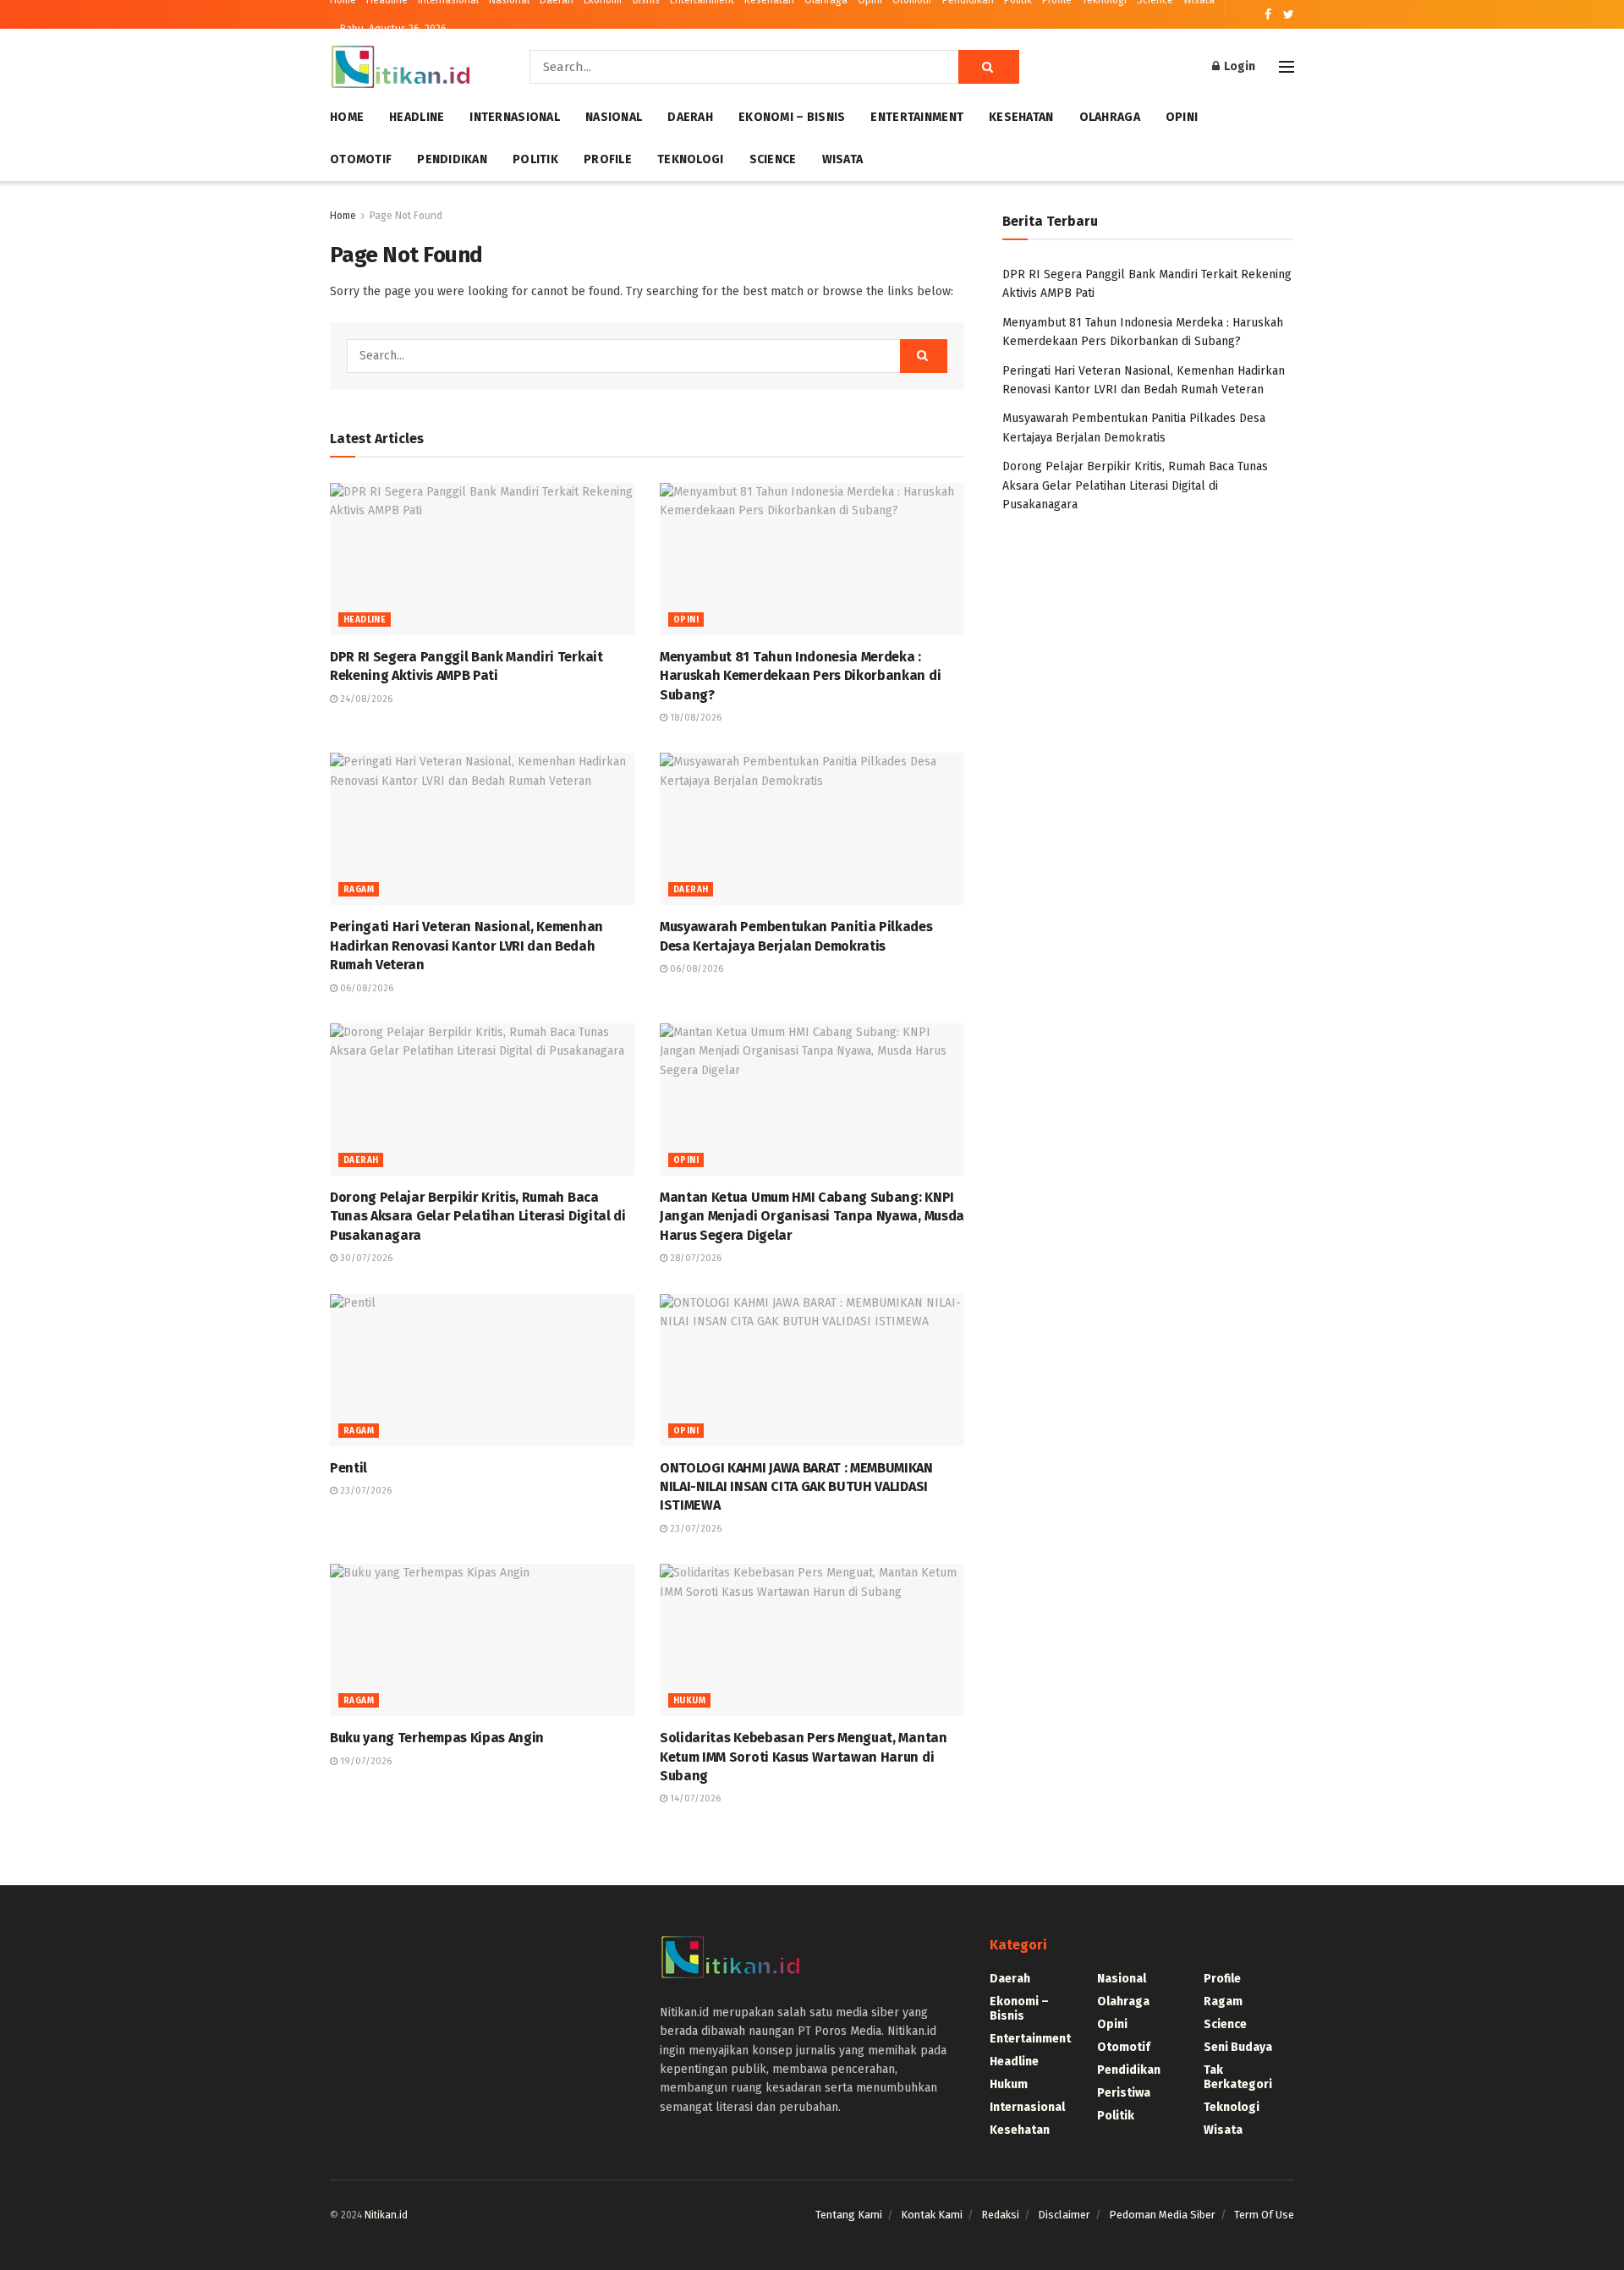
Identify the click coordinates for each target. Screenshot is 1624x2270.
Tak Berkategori (1238, 2077)
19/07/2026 (365, 1761)
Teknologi (691, 159)
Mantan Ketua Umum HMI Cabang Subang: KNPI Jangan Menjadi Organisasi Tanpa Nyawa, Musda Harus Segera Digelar (812, 1216)
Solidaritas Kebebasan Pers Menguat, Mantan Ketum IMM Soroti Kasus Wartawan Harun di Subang (804, 1757)
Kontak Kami (932, 2215)
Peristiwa (1124, 2093)
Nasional (614, 117)
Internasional (515, 117)
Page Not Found (406, 216)
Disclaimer (1064, 2215)
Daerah (690, 117)
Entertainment (917, 117)
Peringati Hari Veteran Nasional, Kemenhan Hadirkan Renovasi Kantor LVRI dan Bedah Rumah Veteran (466, 946)
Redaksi (1000, 2215)
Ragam (359, 890)
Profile (608, 159)
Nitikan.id (386, 2215)
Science (773, 159)
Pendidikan (452, 159)
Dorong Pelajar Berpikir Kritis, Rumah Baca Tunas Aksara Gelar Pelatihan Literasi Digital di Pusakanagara (478, 1216)
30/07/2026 (365, 1258)
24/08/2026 (365, 699)
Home (347, 117)
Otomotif (361, 159)
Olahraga (1110, 117)
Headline (417, 117)
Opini (1182, 117)
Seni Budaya (1238, 2047)
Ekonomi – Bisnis (792, 117)
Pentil (348, 1468)
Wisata (843, 159)
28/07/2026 (694, 1258)
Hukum (689, 1701)
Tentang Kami (849, 2215)
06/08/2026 (365, 988)
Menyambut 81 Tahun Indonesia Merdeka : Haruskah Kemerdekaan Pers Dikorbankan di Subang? (800, 676)
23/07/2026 (365, 1491)
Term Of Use (1264, 2215)
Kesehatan (1021, 117)
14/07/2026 (694, 1798)
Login (1238, 66)
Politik (535, 159)
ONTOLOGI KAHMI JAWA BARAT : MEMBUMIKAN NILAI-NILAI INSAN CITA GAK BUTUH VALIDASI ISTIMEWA (796, 1487)
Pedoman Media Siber (1162, 2215)
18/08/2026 (694, 718)
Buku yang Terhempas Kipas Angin (437, 1738)
